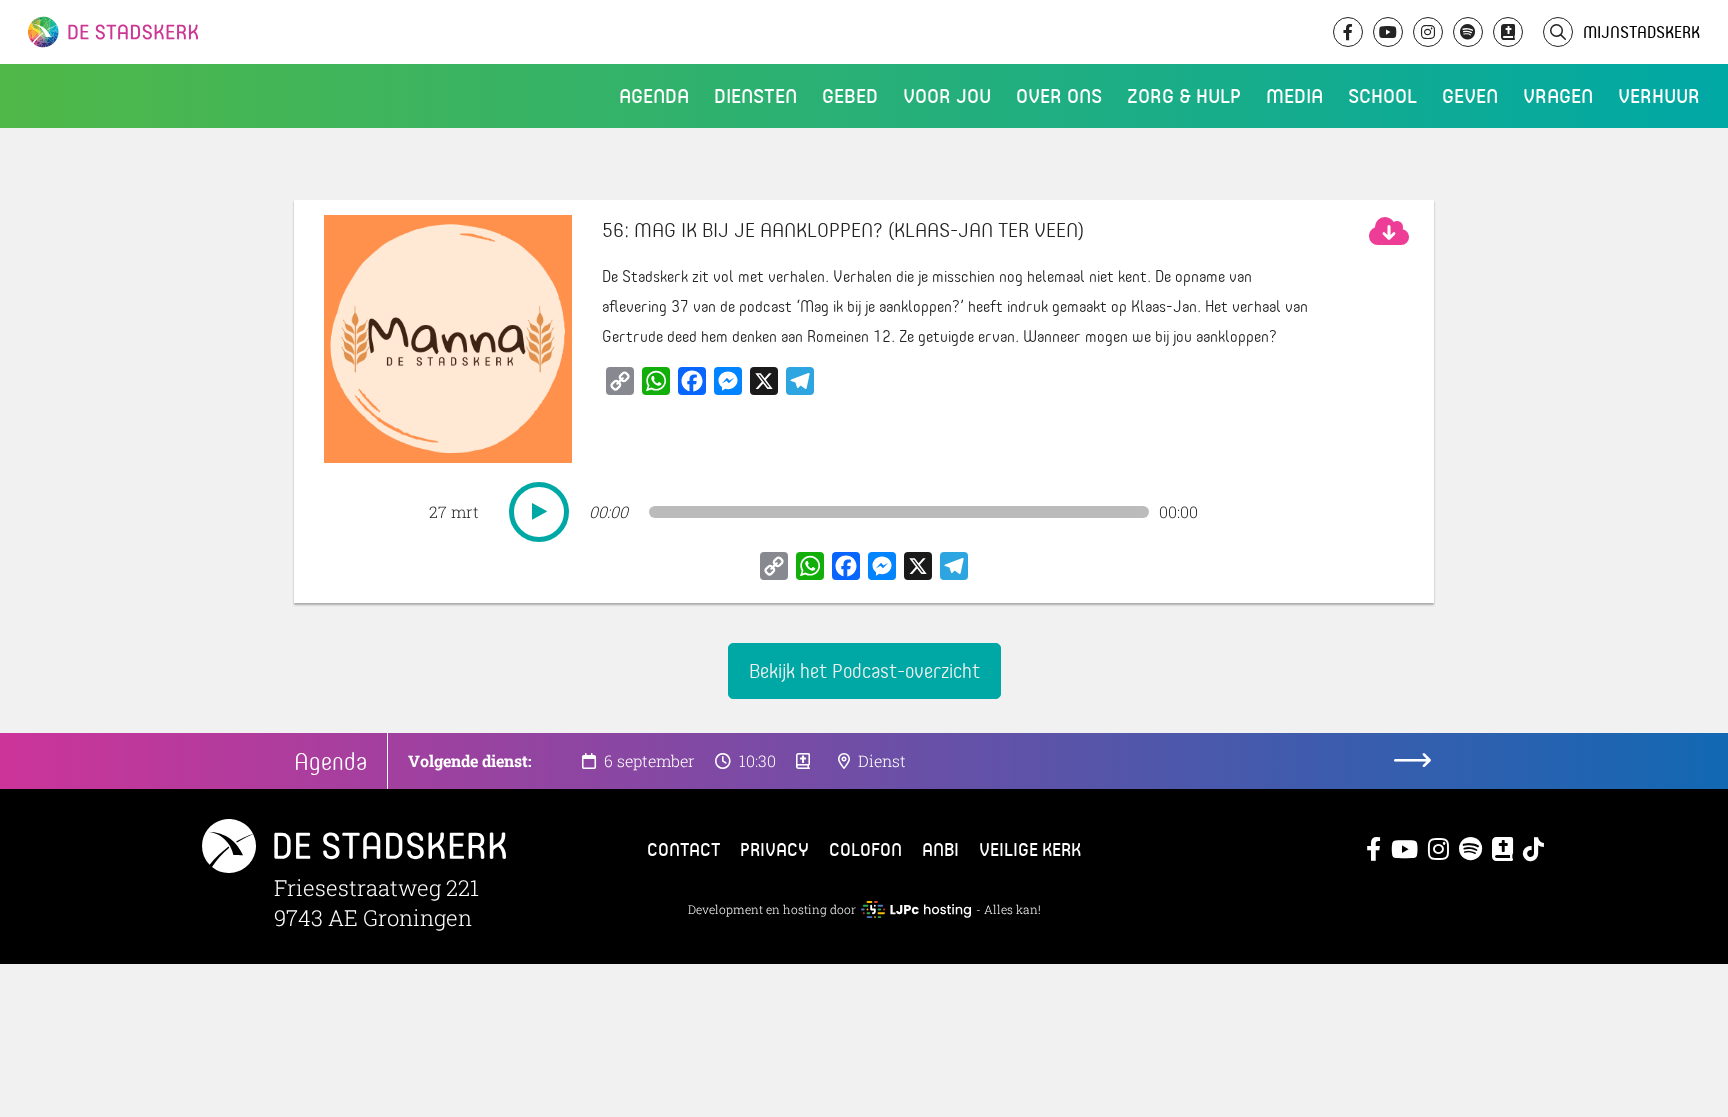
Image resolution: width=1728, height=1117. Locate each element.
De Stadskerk (195, 32)
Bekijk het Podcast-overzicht (864, 670)
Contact (683, 849)
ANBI (940, 849)
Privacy (774, 849)
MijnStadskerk (1641, 31)
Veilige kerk (1030, 849)
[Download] (1389, 231)
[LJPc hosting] (916, 909)
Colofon (865, 849)
